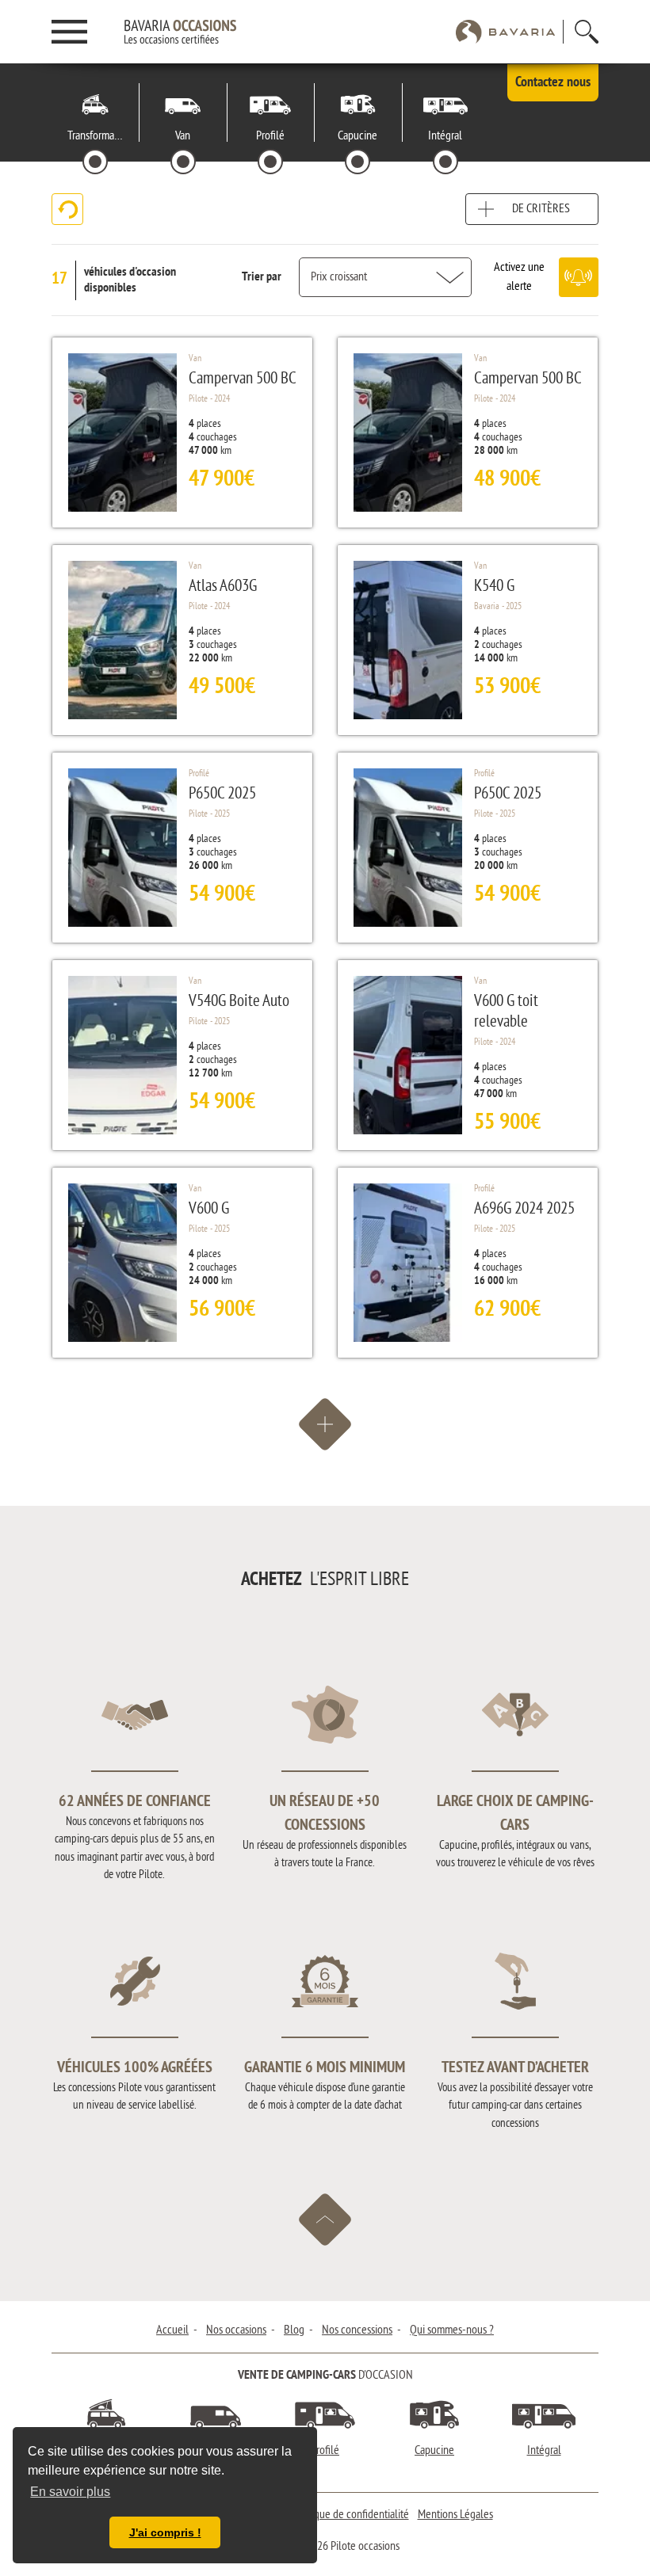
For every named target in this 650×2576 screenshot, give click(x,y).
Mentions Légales (455, 2515)
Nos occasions (236, 2330)
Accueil (172, 2330)
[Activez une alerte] (579, 277)
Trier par (262, 277)
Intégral (544, 2451)
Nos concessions (357, 2330)
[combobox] (385, 277)
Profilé (325, 2451)
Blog (294, 2330)
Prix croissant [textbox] (339, 277)
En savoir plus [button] (70, 2492)
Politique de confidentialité (350, 2515)
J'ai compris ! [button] (165, 2532)
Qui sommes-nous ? (452, 2330)
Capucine (434, 2451)
